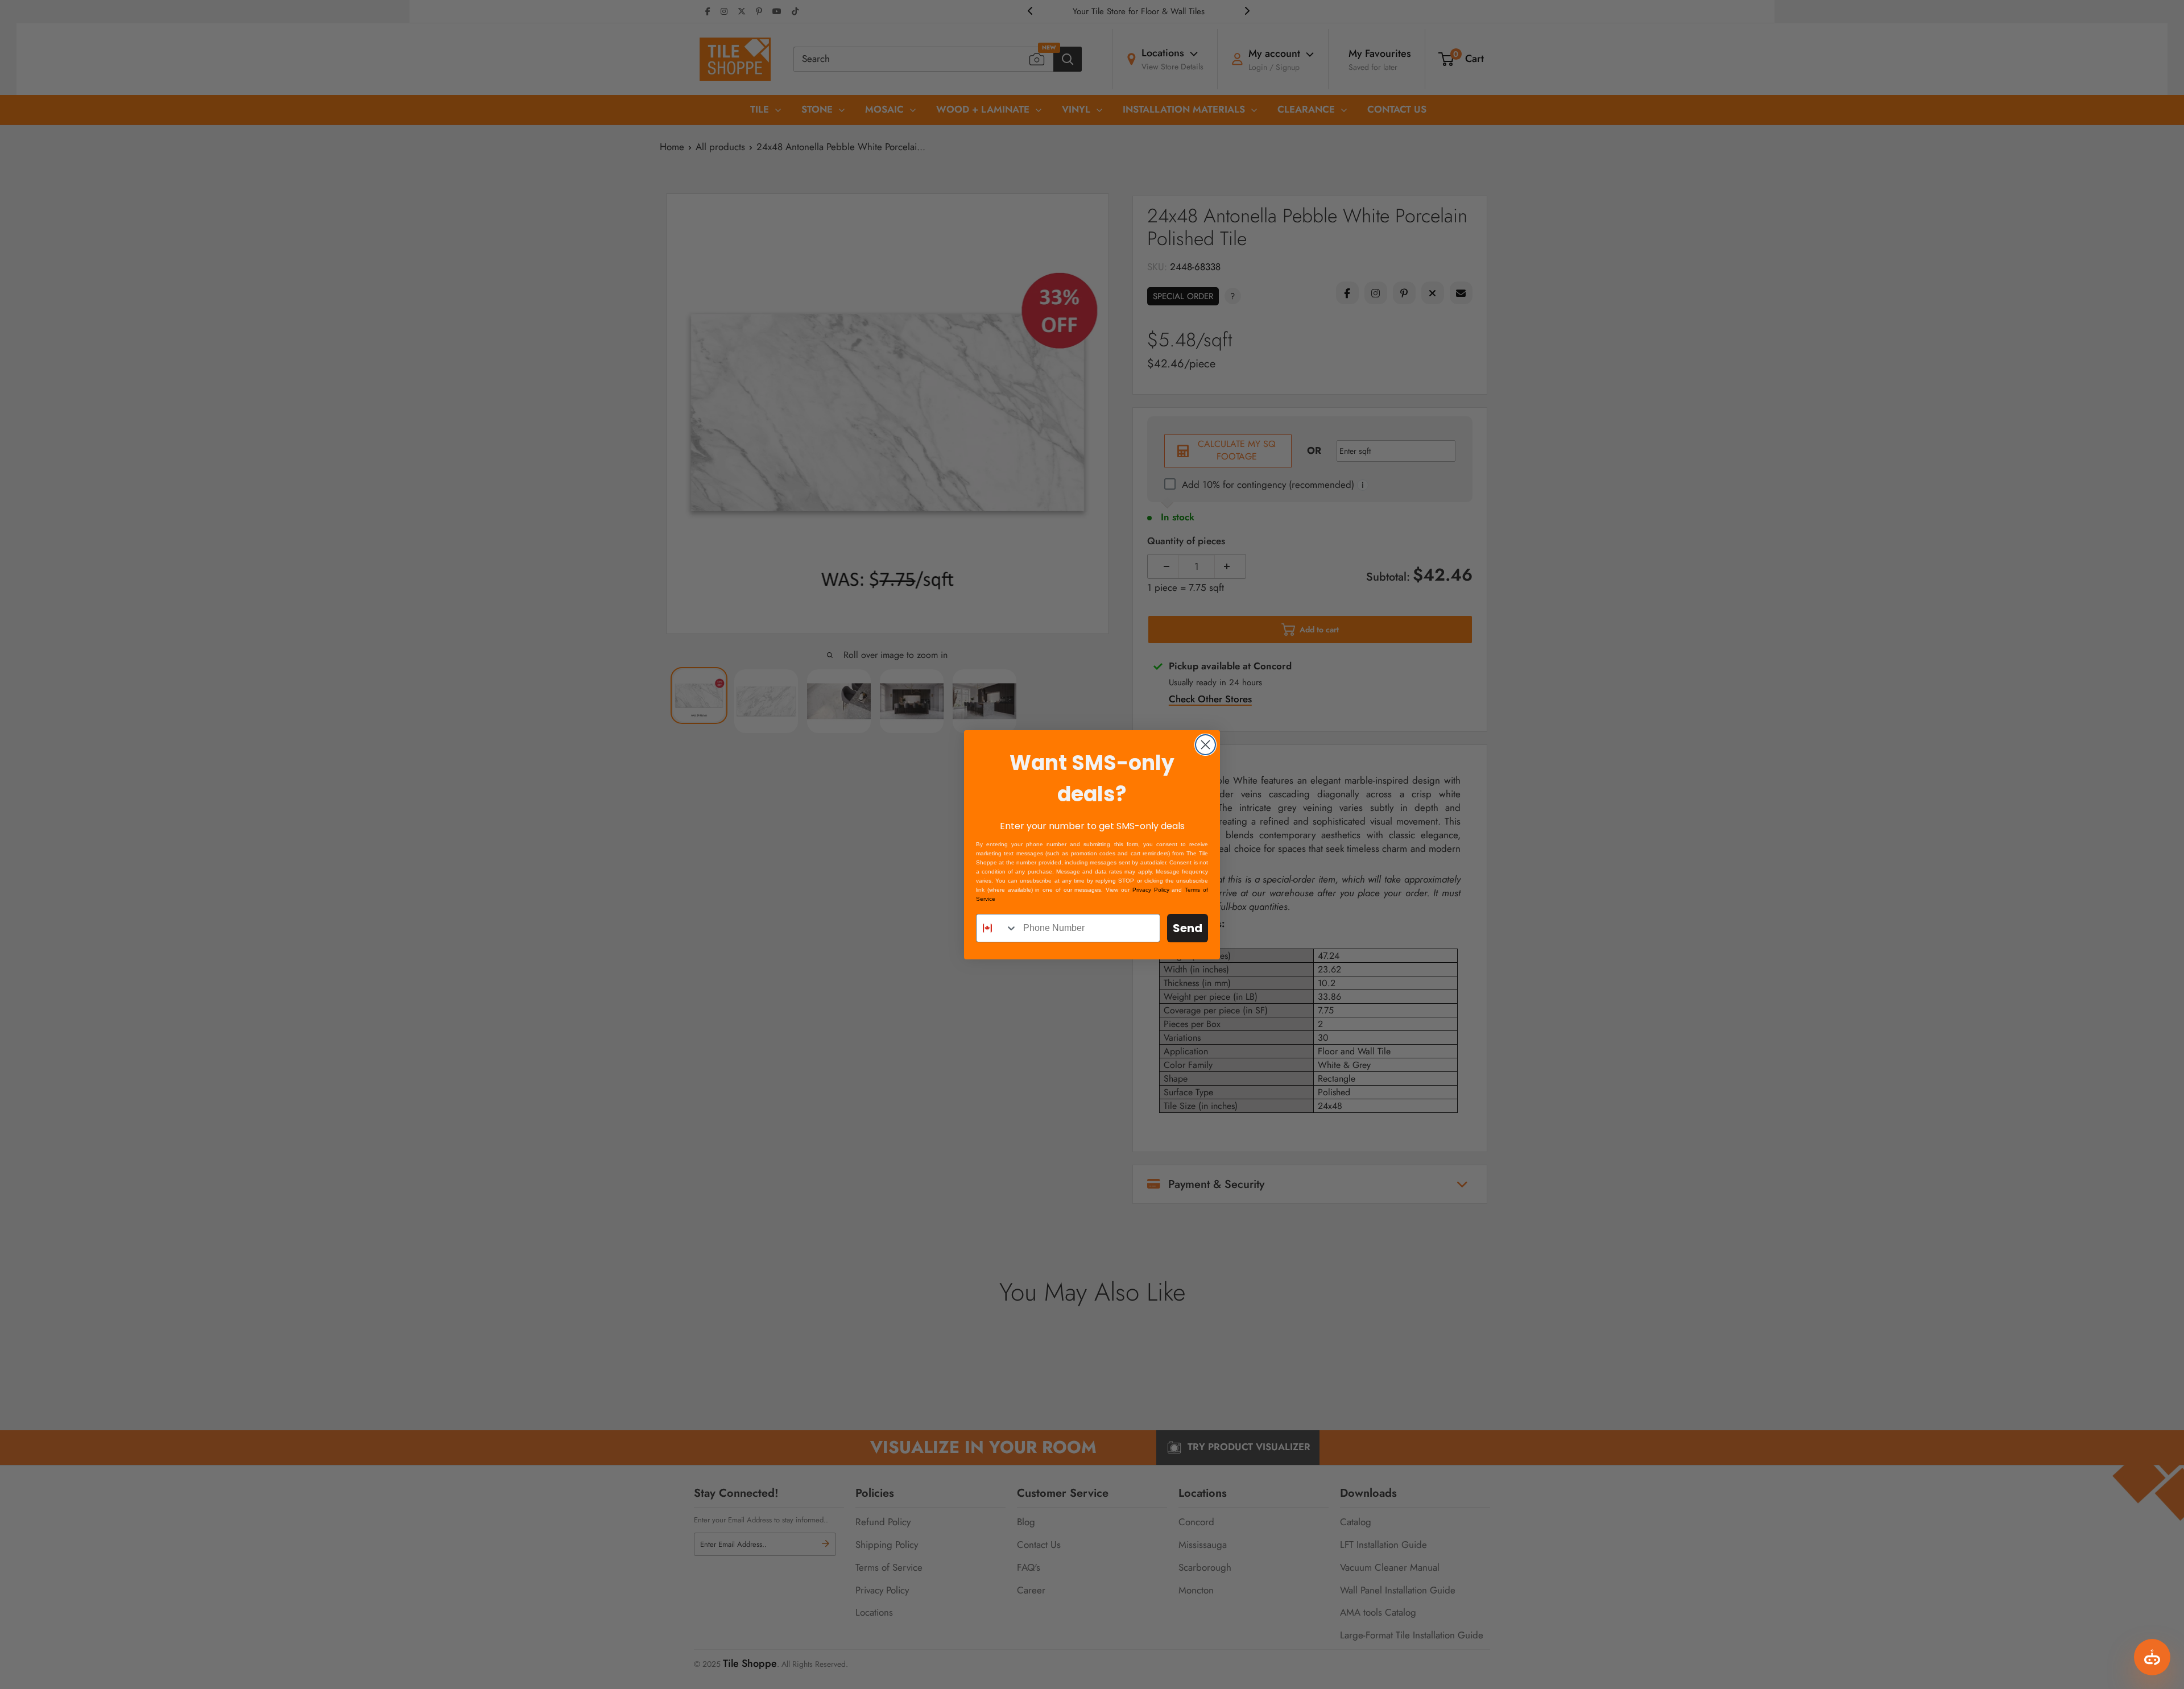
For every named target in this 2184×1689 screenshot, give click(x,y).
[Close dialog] (1205, 745)
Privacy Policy (1151, 890)
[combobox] (997, 928)
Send (1188, 928)
